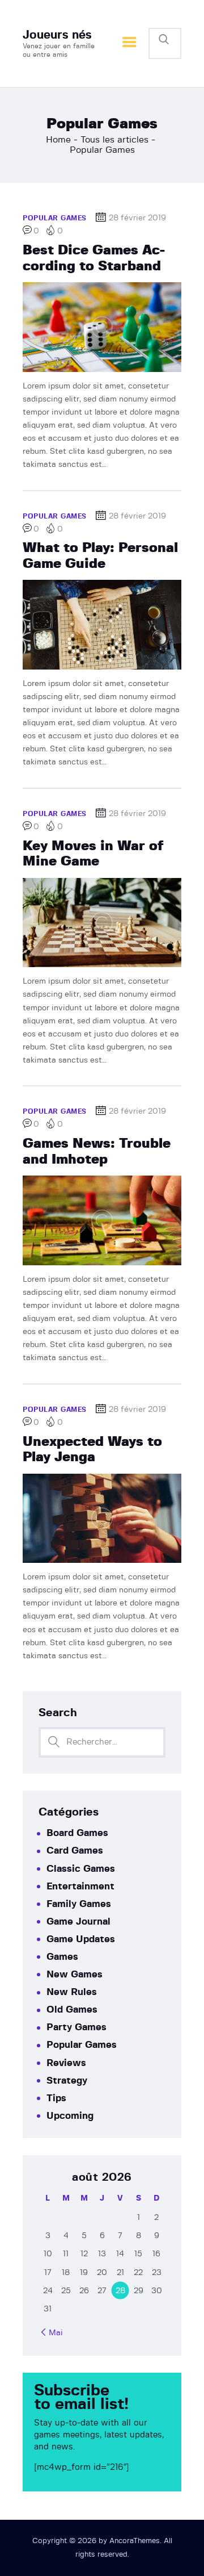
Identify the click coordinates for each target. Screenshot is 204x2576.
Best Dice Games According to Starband (94, 258)
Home (58, 140)
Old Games (72, 2010)
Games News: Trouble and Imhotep (97, 1151)
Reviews (66, 2063)
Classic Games (81, 1869)
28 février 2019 (137, 218)
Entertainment (80, 1886)
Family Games (79, 1904)
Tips (56, 2098)
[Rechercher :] (102, 1742)
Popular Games (55, 218)
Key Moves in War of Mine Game (93, 854)
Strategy (67, 2081)
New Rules (72, 1992)
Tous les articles (114, 140)
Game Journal (78, 1921)
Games (62, 1957)
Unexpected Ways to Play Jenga (92, 1450)
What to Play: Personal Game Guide (100, 556)
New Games (75, 1974)
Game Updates (81, 1939)
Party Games (76, 2027)
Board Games (77, 1833)
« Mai (53, 2333)
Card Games (75, 1851)
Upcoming (70, 2116)
